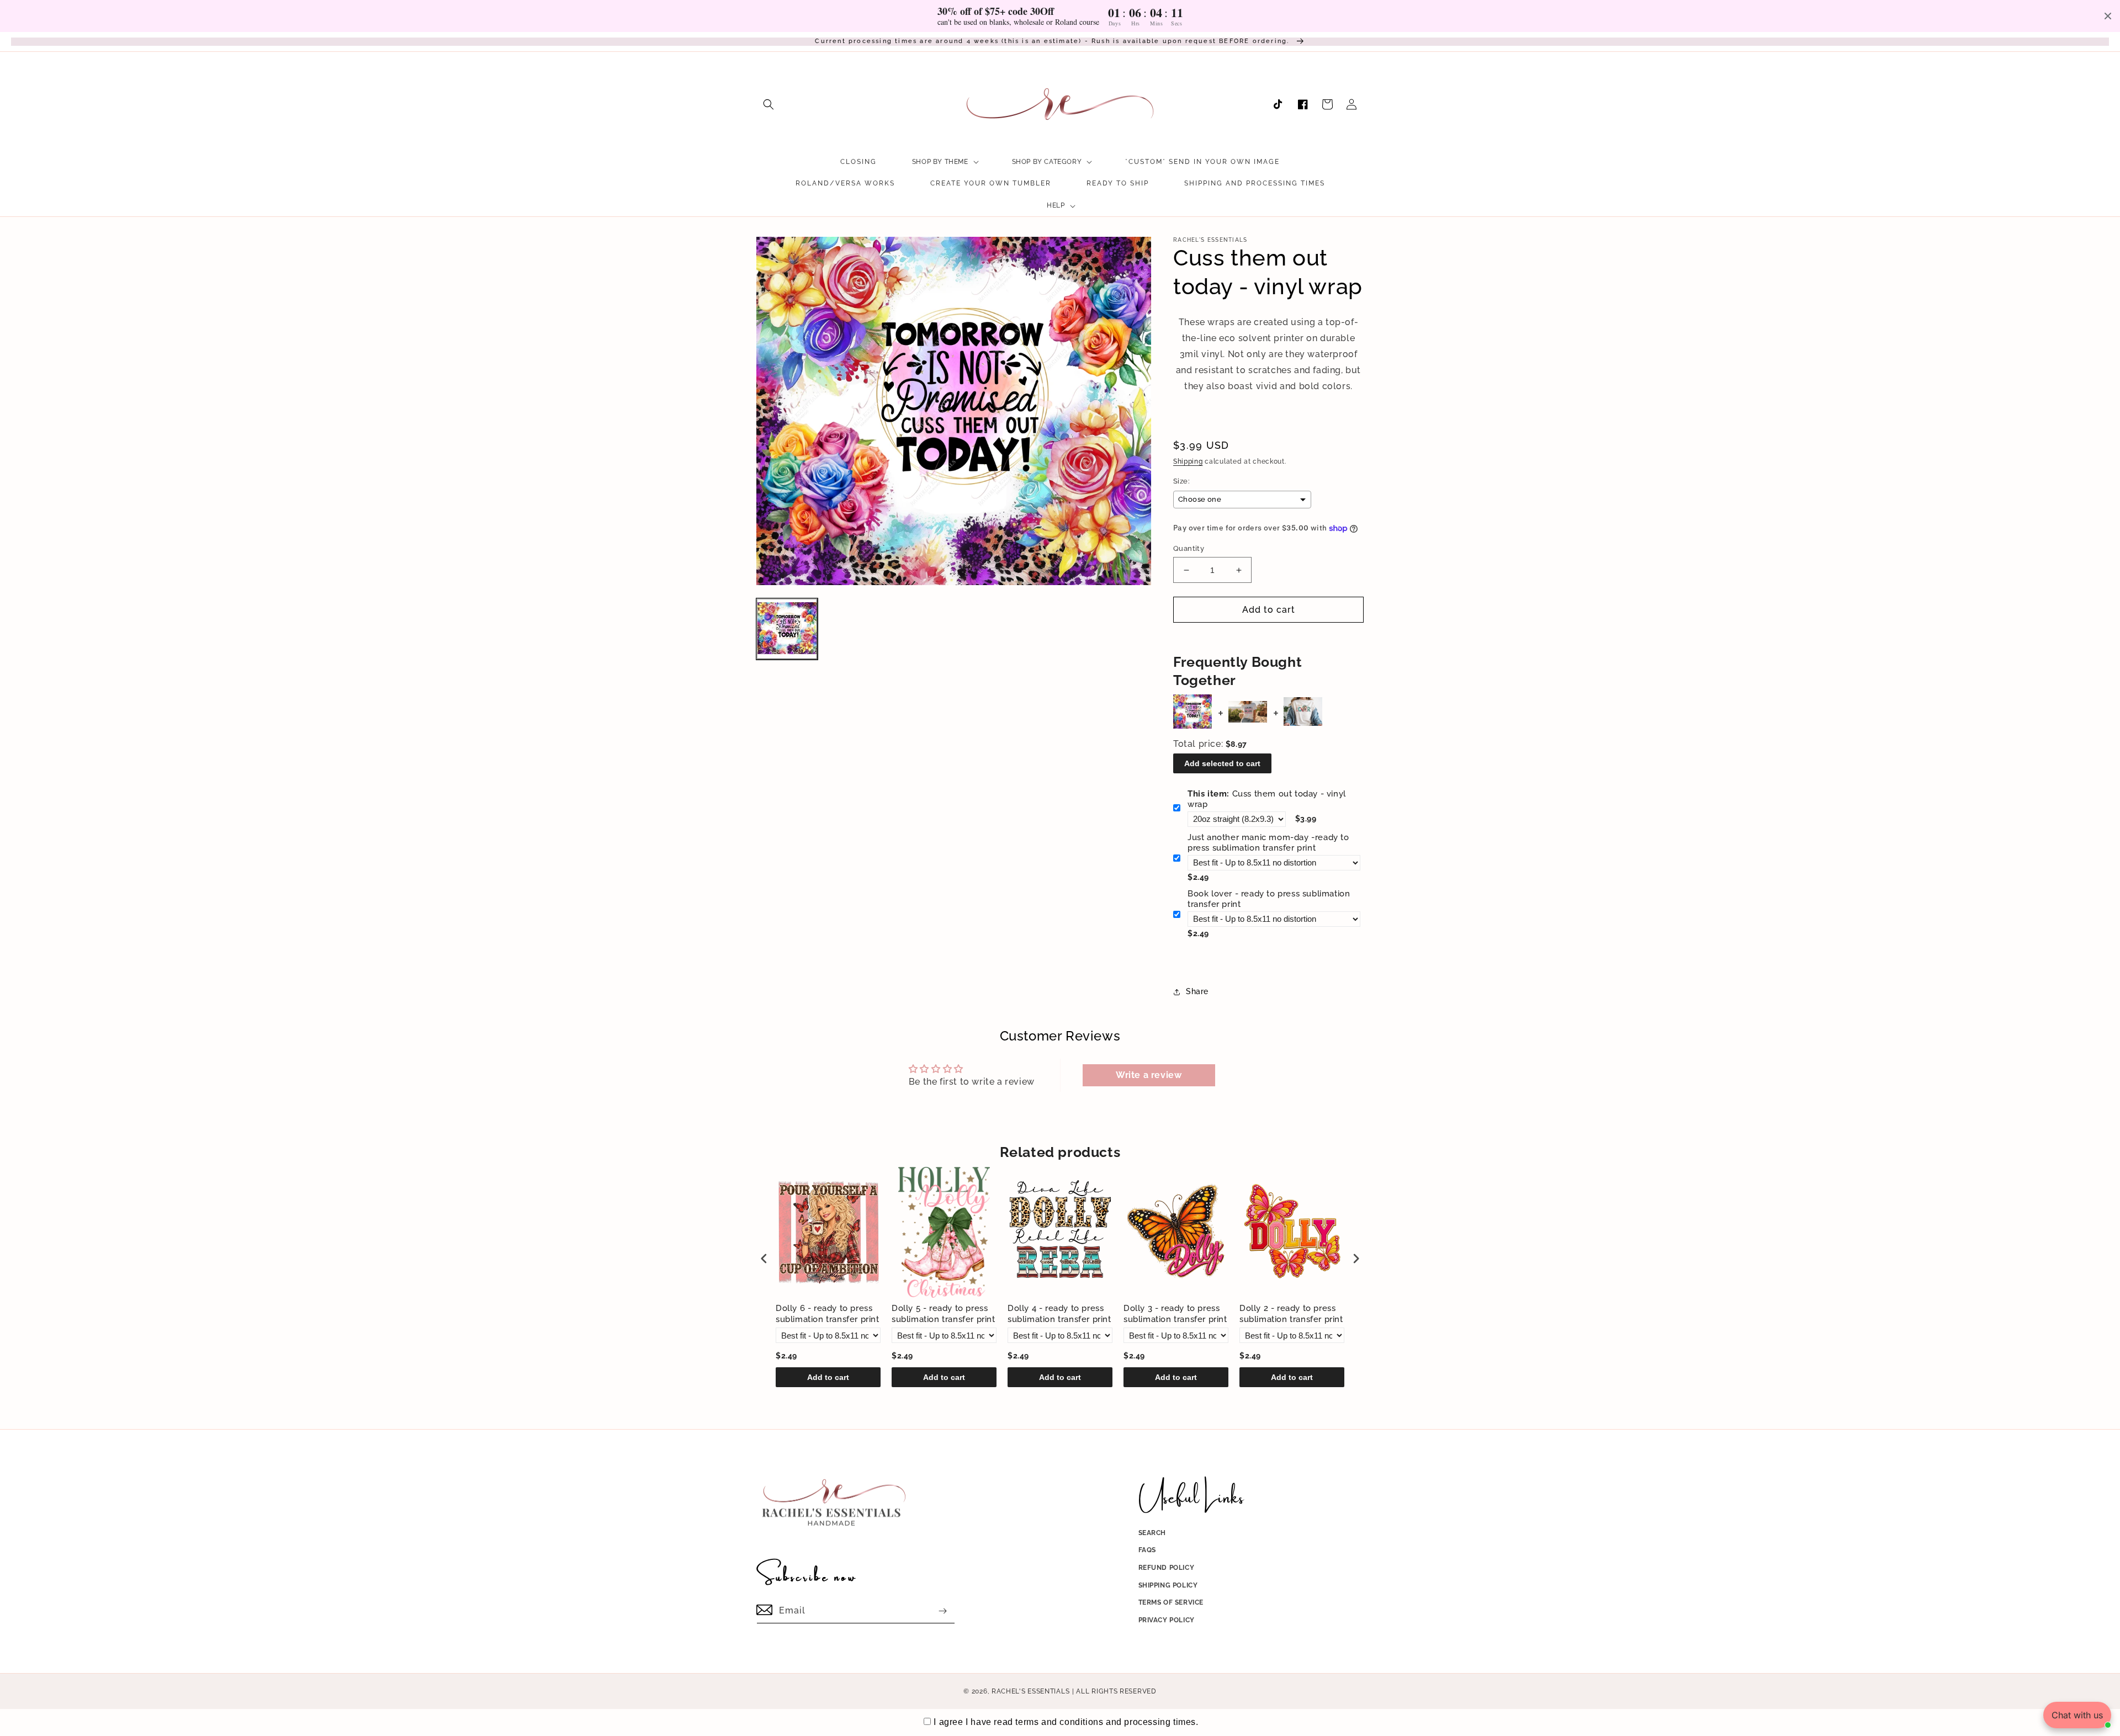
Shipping (1188, 461)
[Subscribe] (942, 1611)
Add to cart (828, 1377)
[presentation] (764, 1258)
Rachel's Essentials (1030, 1691)
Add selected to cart (1222, 763)
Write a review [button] (1149, 1075)
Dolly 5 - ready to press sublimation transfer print (944, 1314)
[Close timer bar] (2108, 16)
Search (1152, 1533)
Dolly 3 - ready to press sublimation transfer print (1175, 1314)
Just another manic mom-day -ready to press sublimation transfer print (1268, 843)
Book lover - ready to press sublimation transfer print (1269, 899)
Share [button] (1197, 991)
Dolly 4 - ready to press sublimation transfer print (1059, 1314)
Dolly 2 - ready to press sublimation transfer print (1291, 1314)
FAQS (1147, 1550)
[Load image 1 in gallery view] (787, 629)
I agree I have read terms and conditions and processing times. (1066, 1722)
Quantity (1189, 548)
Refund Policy (1167, 1568)
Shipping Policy (1168, 1585)
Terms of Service (1171, 1602)
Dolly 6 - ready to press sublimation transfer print (828, 1314)
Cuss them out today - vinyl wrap (1267, 799)
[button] (768, 104)
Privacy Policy (1167, 1620)
